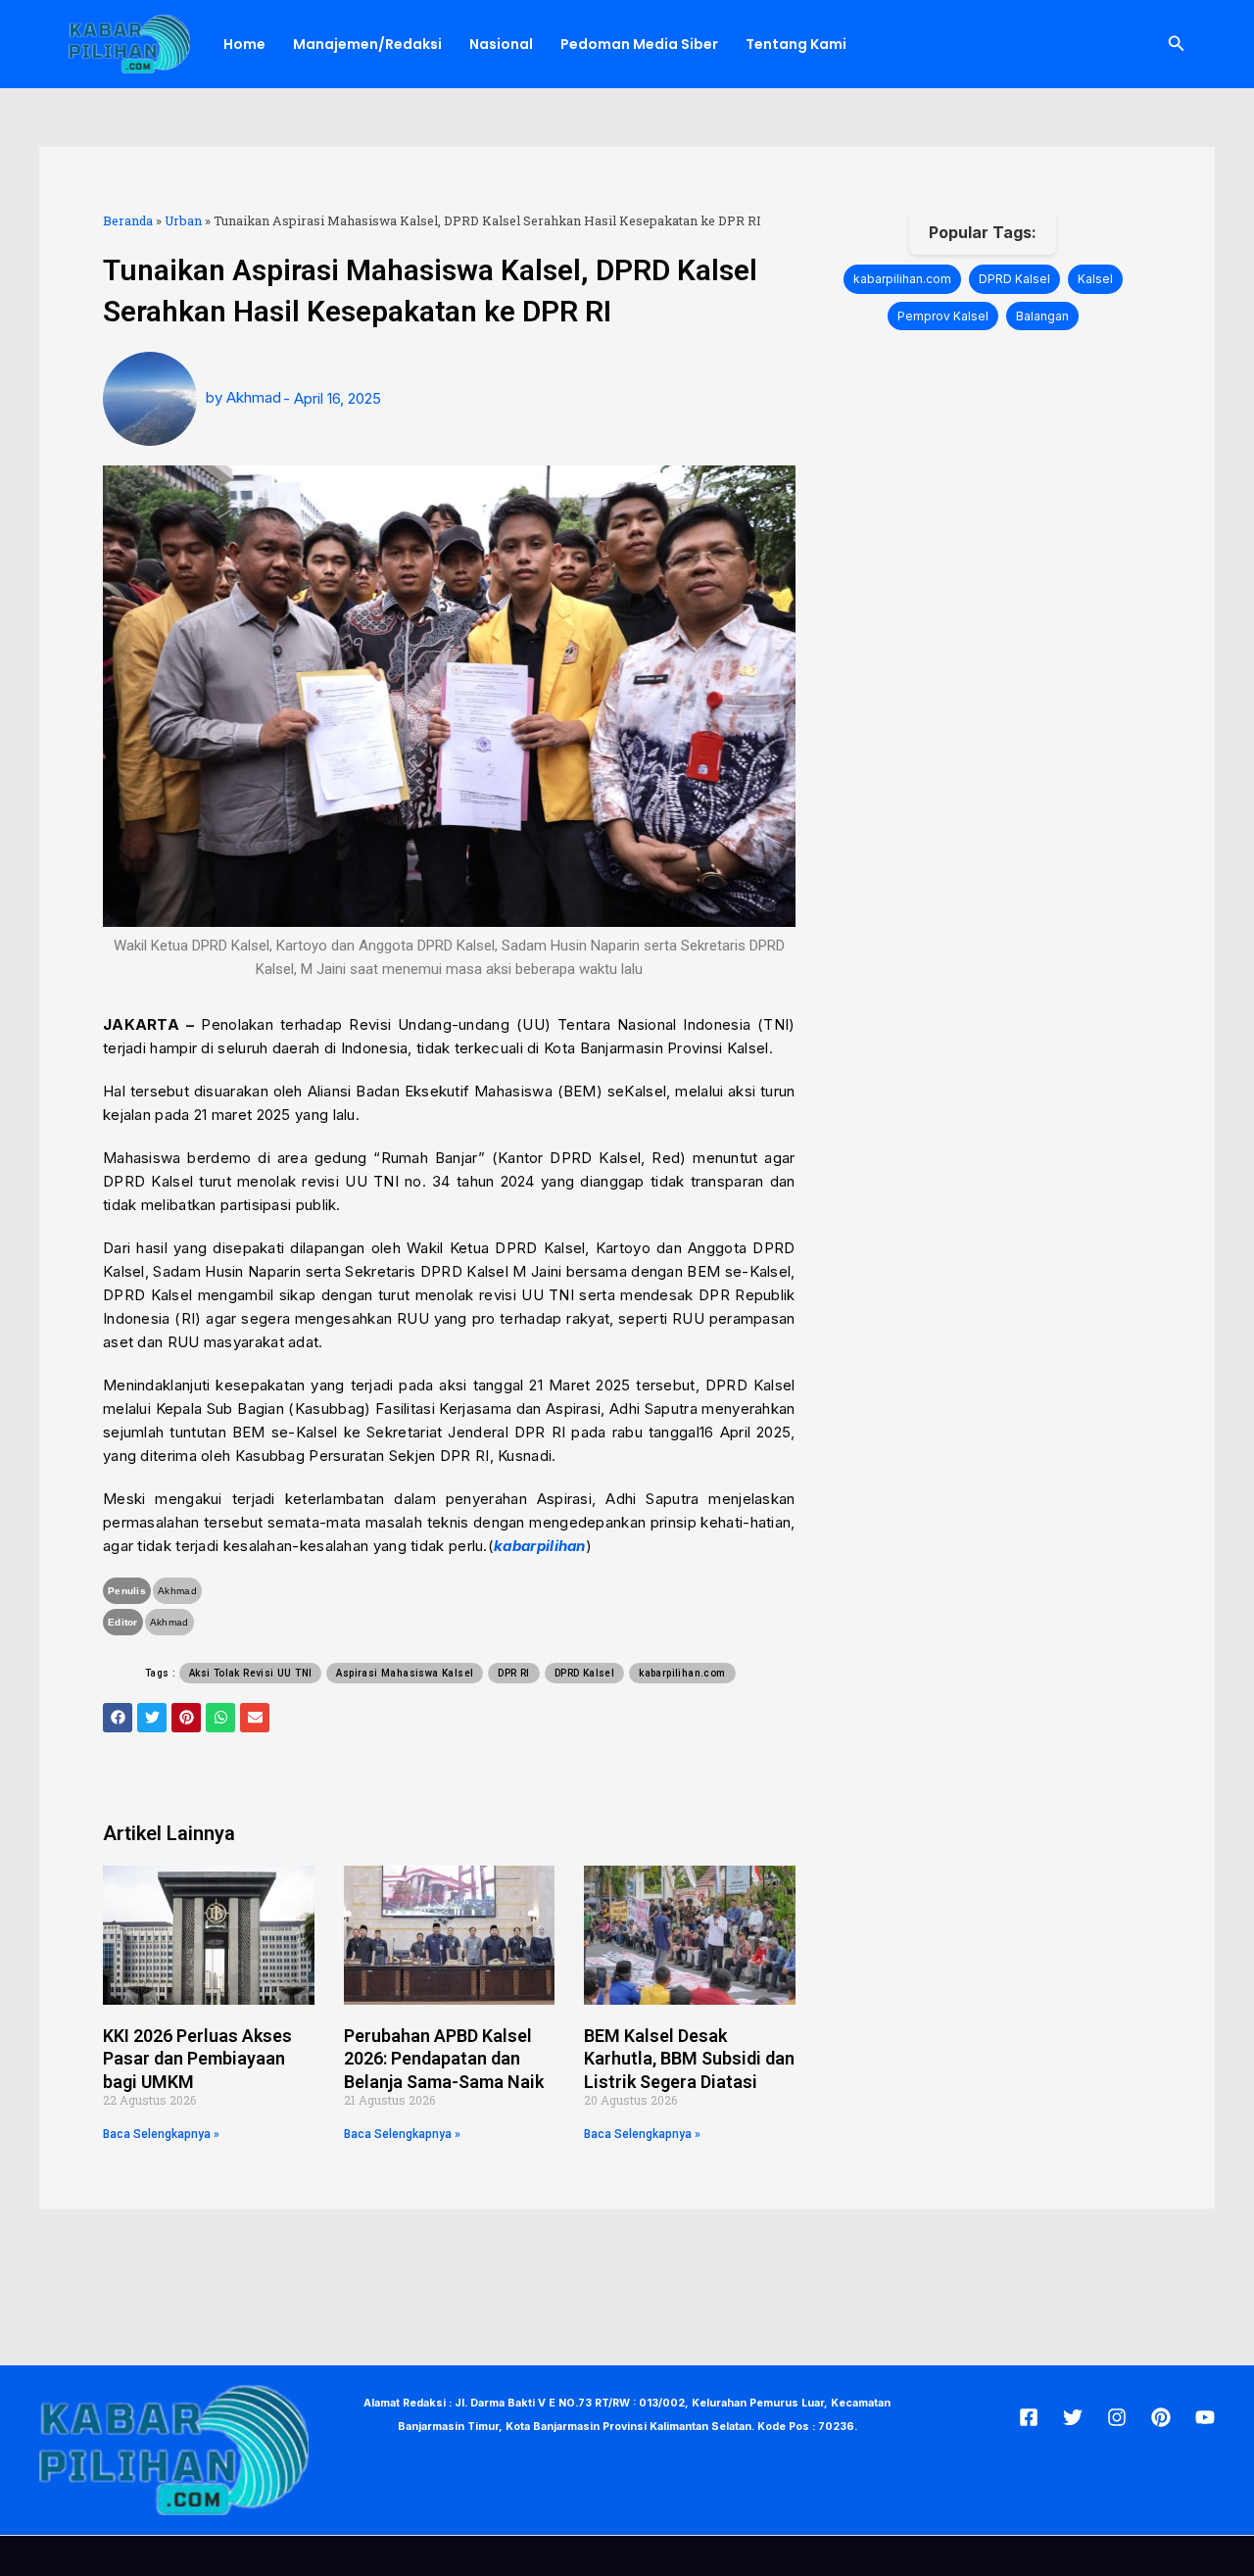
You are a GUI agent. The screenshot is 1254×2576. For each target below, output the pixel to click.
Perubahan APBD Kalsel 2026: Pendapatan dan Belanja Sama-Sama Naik (444, 2059)
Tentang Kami (796, 44)
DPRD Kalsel (584, 1673)
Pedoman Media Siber (639, 44)
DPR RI (513, 1673)
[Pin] (1161, 2417)
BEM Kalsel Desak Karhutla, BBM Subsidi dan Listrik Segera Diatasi (689, 2059)
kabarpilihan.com (682, 1673)
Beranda (128, 220)
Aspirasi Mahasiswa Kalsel (405, 1673)
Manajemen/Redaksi (367, 44)
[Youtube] (1205, 2417)
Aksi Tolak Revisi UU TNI (251, 1673)
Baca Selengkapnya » (161, 2134)
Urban (183, 220)
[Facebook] (1029, 2417)
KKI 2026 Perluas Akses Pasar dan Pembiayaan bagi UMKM (197, 2059)
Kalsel (1095, 279)
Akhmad (177, 1591)
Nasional (501, 44)
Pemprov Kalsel (943, 316)
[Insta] (1117, 2417)
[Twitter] (1073, 2417)
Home (244, 44)
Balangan (1042, 316)
